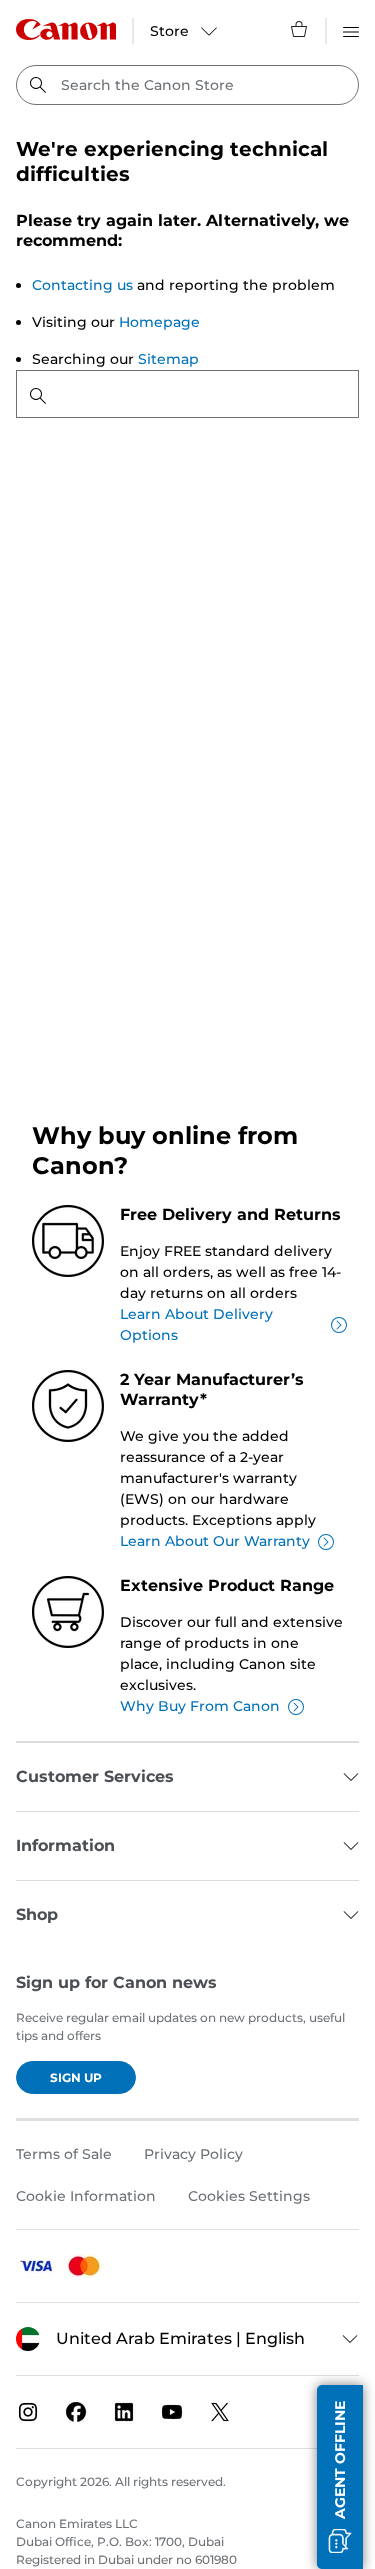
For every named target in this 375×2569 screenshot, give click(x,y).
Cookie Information (86, 2196)
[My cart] (300, 29)
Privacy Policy (193, 2154)
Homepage (159, 322)
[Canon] (66, 29)
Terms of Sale (64, 2154)
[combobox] (187, 85)
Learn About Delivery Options (196, 1324)
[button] (340, 2477)
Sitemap (168, 359)
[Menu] (351, 29)
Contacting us (82, 285)
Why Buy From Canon (200, 1706)
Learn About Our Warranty (215, 1541)
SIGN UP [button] (76, 2077)
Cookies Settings (249, 2196)
